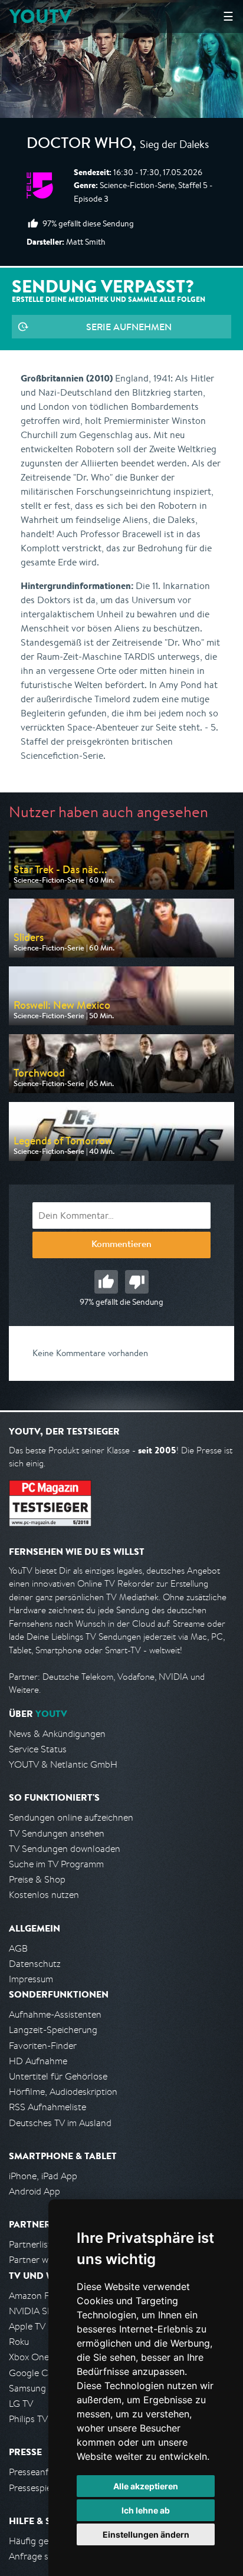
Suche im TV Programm (56, 1864)
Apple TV (27, 2326)
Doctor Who (79, 145)
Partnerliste (32, 2244)
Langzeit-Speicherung (53, 2030)
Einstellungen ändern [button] (146, 2534)
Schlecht (137, 1282)
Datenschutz (35, 1964)
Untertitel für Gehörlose (58, 2076)
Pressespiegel (36, 2488)
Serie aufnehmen (129, 327)
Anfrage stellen (40, 2556)
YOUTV (40, 16)
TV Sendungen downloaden (65, 1849)
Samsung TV (34, 2388)
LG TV (21, 2404)
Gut (106, 1282)
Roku (19, 2342)
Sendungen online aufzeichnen (71, 1817)
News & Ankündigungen (57, 1734)
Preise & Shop (37, 1879)
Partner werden (40, 2260)
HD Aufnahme (38, 2061)
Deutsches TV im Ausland (60, 2123)
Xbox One (29, 2357)
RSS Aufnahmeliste (47, 2107)
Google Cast (35, 2373)
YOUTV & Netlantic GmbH (63, 1764)
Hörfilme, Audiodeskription (63, 2092)
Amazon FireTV (39, 2296)
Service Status (38, 1749)
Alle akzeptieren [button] (146, 2486)
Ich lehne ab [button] (146, 2510)
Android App (35, 2191)
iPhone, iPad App (43, 2176)
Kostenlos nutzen (44, 1895)
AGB (18, 1948)
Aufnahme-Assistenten (55, 2014)
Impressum (31, 1979)
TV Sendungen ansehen (57, 1833)
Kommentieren (121, 1245)
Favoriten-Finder (43, 2046)
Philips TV (28, 2419)
